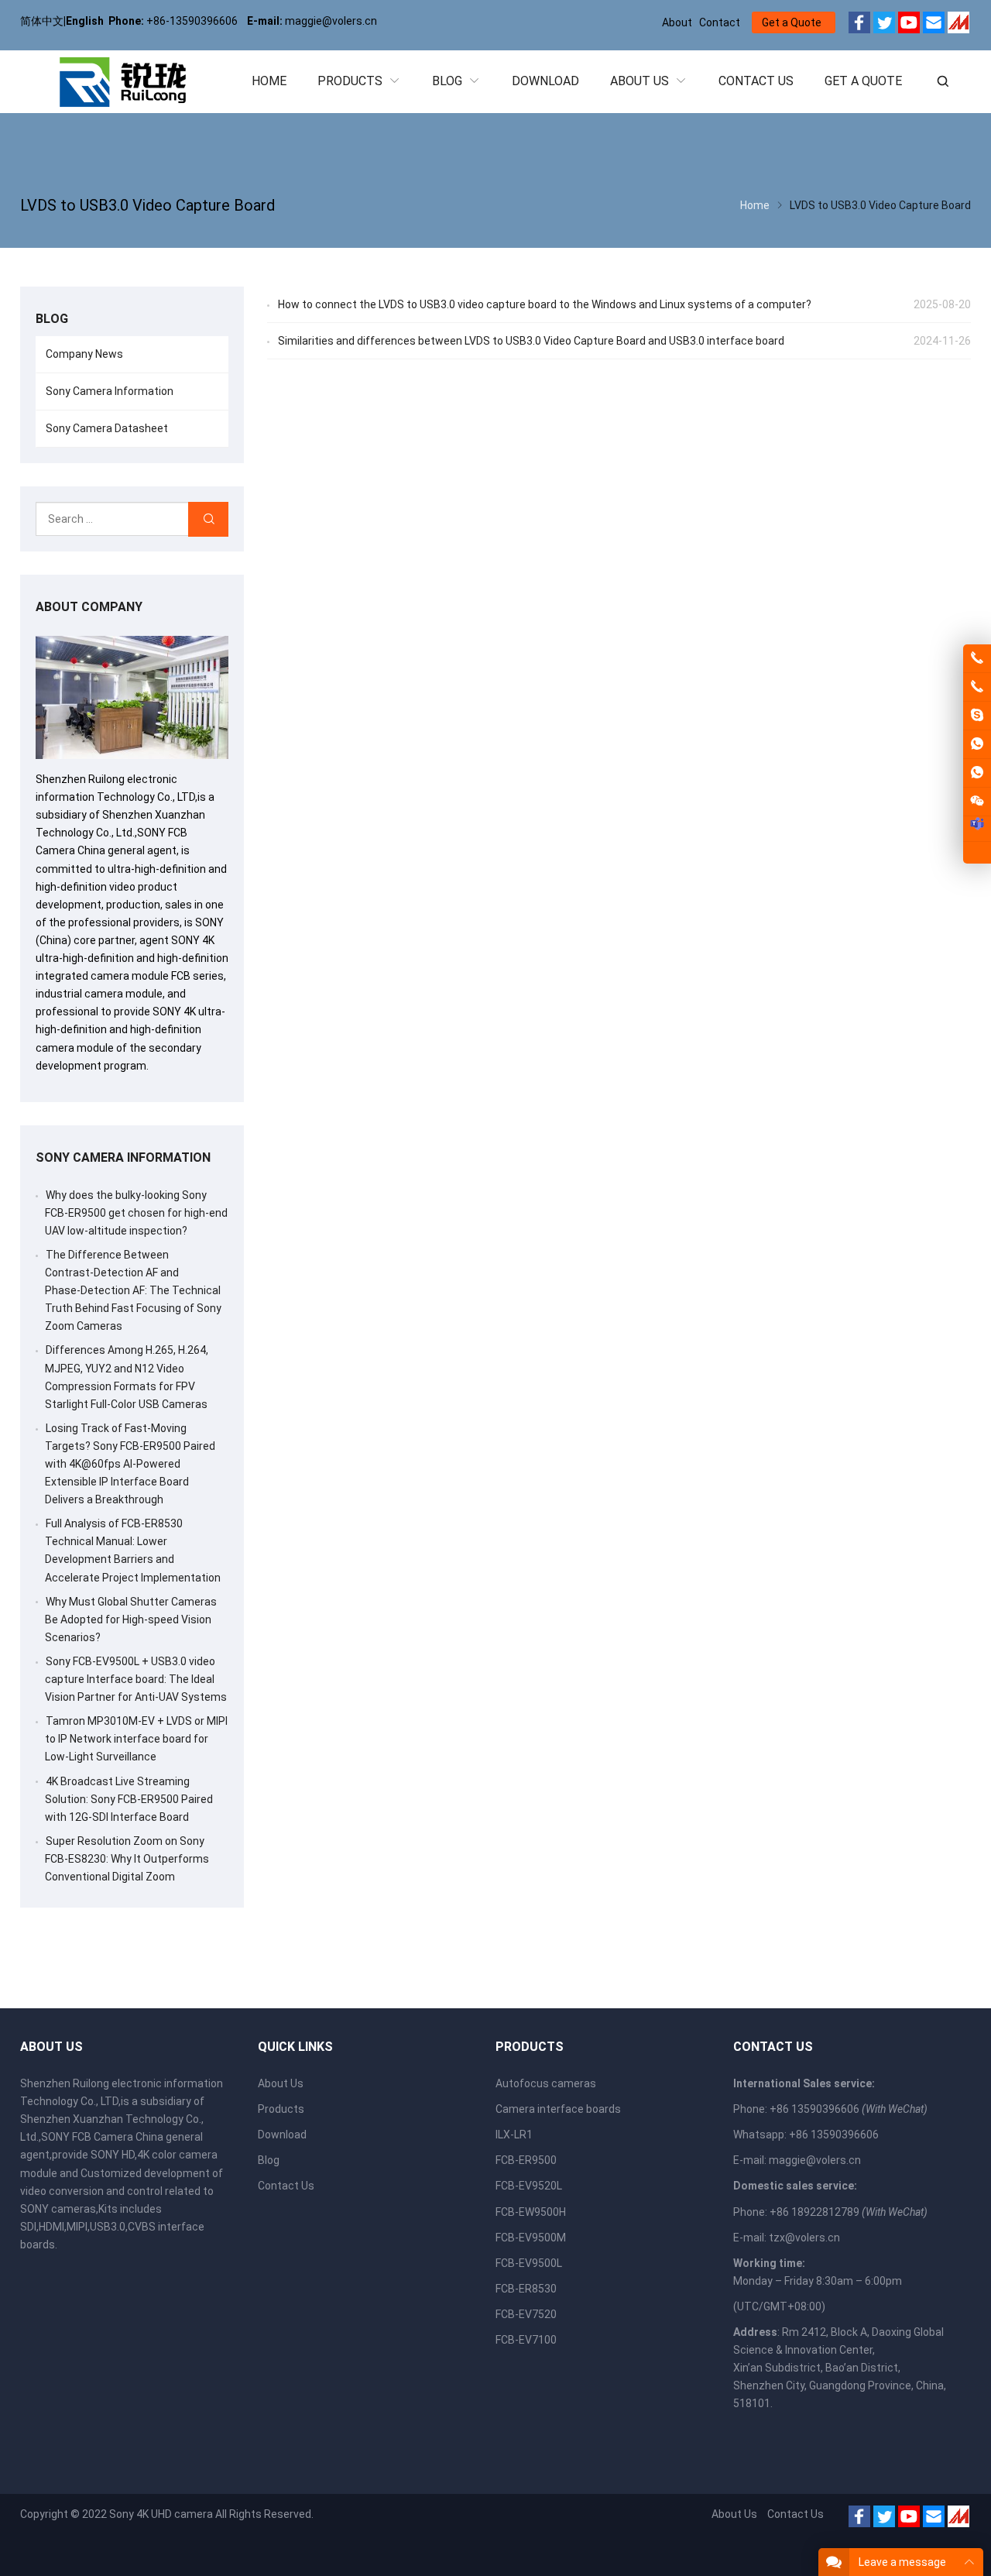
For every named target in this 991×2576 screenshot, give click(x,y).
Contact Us (286, 2186)
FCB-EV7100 (526, 2340)
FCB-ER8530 (526, 2289)
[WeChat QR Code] (977, 802)
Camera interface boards (558, 2109)
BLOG (52, 319)
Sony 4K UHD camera (161, 2514)
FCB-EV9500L (529, 2263)
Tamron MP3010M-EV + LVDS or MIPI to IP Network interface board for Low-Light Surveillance (136, 1739)
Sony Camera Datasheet (107, 428)
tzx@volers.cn (804, 2238)
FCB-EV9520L (529, 2186)
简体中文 (42, 21)
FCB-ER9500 (526, 2160)
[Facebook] (859, 25)
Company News (84, 354)
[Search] (208, 519)
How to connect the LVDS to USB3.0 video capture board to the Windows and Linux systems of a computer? (545, 304)
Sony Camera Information (110, 391)
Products (281, 2109)
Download (282, 2135)
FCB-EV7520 (526, 2314)
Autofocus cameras (546, 2083)
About (677, 22)
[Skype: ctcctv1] (977, 716)
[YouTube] (909, 25)
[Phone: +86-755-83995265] (977, 658)
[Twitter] (884, 25)
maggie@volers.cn (815, 2160)
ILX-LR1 (514, 2135)
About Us (281, 2083)
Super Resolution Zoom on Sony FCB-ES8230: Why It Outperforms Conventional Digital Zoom (127, 1859)
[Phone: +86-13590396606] (977, 687)
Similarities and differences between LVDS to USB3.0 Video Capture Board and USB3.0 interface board (531, 341)
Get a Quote (792, 22)
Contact (720, 22)
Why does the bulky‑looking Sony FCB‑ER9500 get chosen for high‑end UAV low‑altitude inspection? (136, 1213)
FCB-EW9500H (531, 2212)
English (85, 21)
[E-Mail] (934, 25)
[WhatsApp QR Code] (977, 773)
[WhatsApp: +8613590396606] (977, 744)
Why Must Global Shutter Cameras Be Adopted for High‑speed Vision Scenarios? (131, 1619)
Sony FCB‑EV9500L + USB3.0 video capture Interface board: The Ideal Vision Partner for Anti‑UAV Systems (136, 1679)
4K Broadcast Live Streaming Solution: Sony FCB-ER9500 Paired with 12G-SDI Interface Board (129, 1799)
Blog (269, 2160)
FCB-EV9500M (531, 2238)
